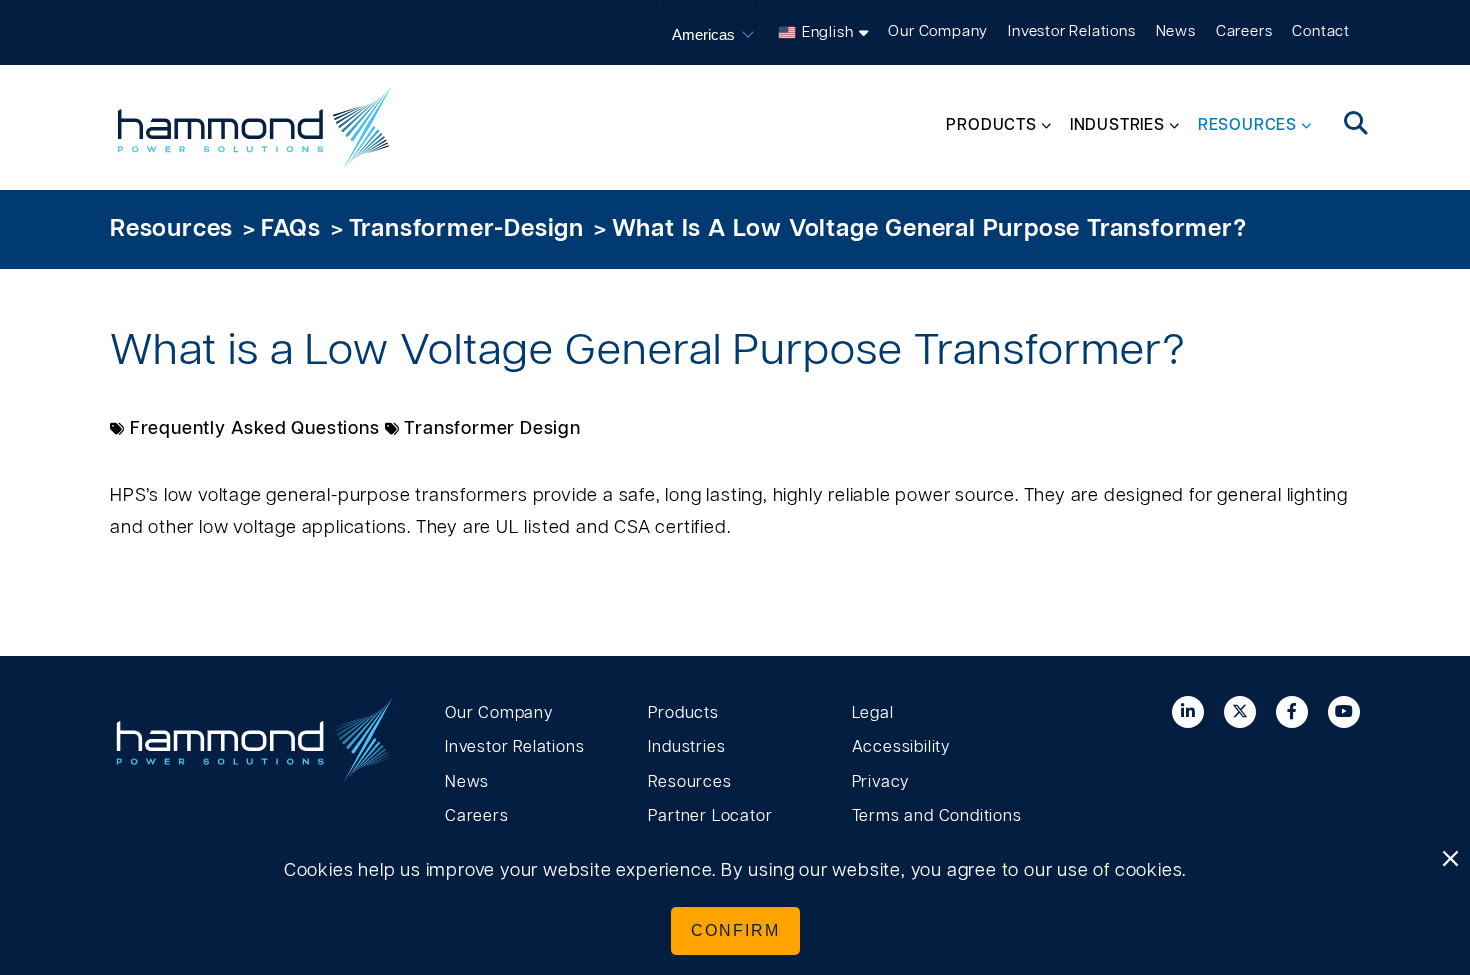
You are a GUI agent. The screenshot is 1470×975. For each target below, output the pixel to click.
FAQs (291, 229)
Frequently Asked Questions (255, 429)
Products (683, 713)
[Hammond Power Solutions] (255, 127)
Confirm (735, 930)
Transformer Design (492, 429)
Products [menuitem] (991, 125)
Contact (1321, 31)
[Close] (1450, 860)
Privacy (881, 782)
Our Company (938, 31)
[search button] (1356, 125)
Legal (873, 713)
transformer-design (466, 229)
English (828, 32)
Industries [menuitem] (1117, 125)
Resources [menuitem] (1247, 125)
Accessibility (901, 747)
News (1176, 31)
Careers (1244, 31)
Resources (171, 229)
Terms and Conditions (937, 816)
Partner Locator (710, 816)
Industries (686, 747)
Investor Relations (1071, 31)
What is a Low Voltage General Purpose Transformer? (929, 229)
